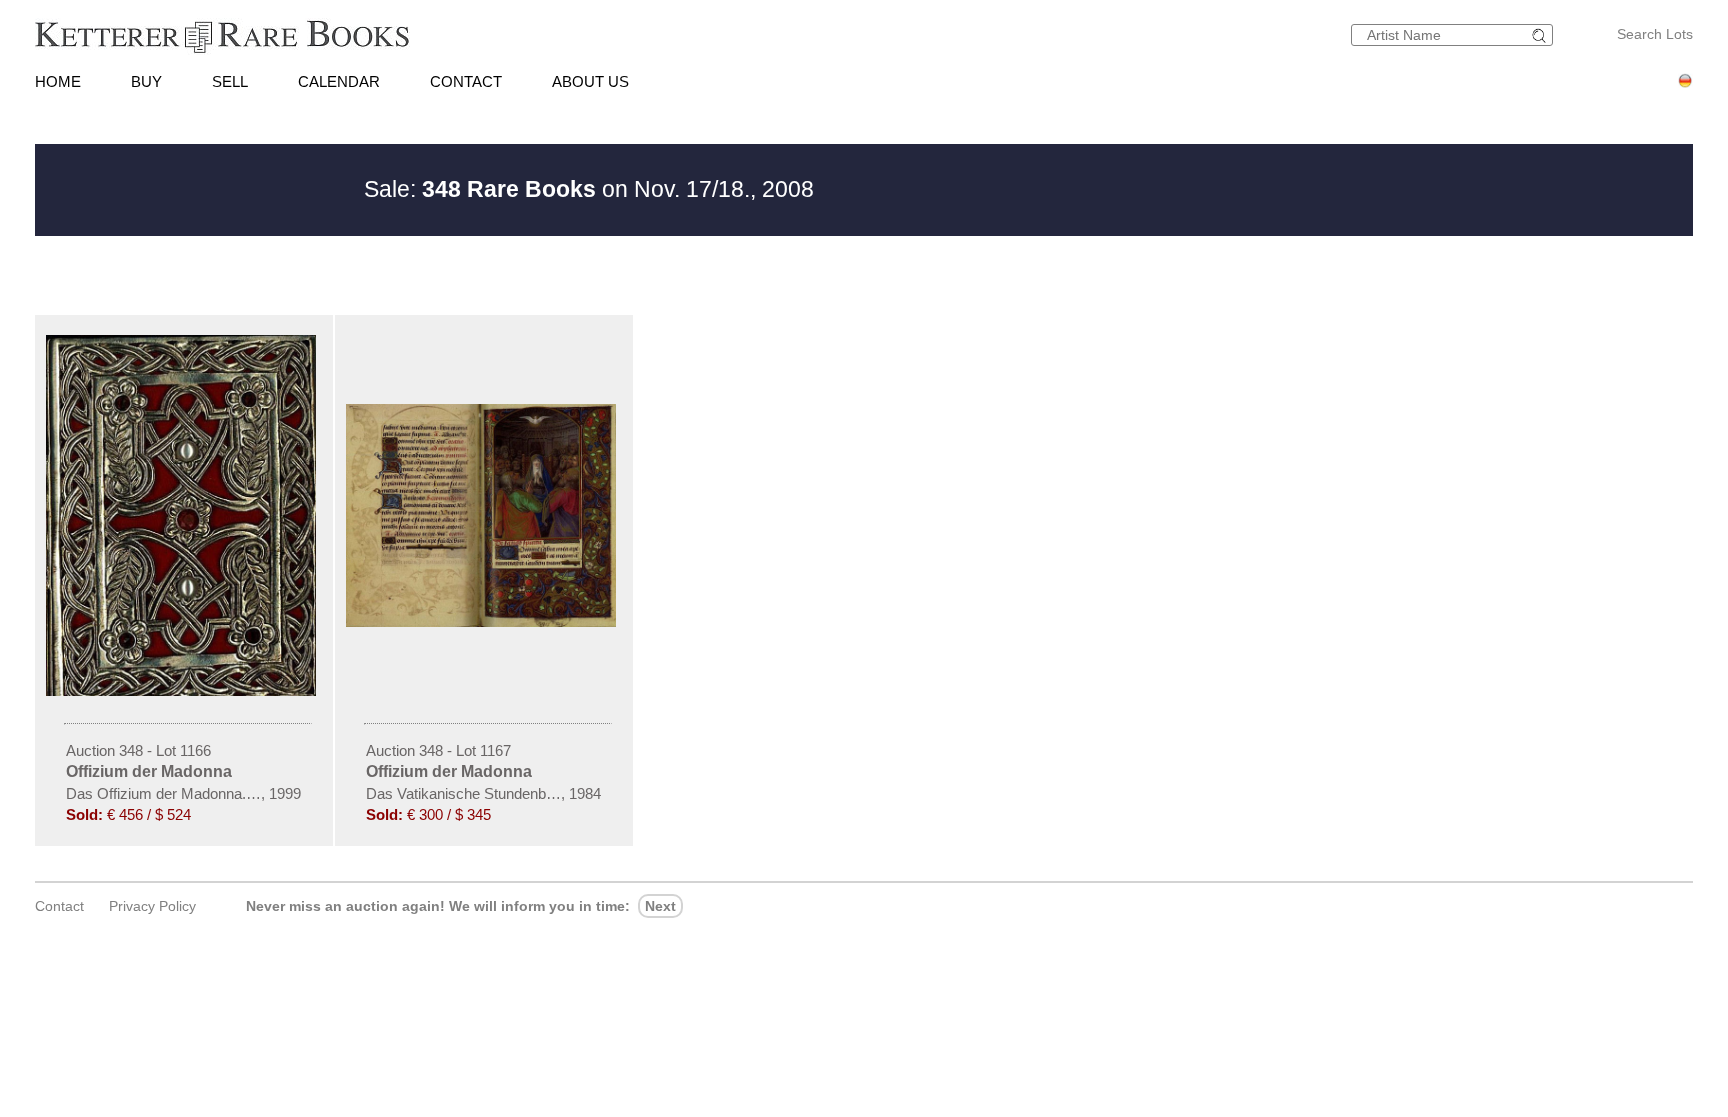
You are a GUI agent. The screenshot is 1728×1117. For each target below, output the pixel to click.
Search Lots (1655, 34)
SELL (230, 81)
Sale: (480, 189)
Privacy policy (152, 906)
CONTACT (466, 81)
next (660, 906)
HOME (58, 81)
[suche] (1542, 35)
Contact (59, 906)
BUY (146, 81)
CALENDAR (339, 81)
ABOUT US (590, 81)
